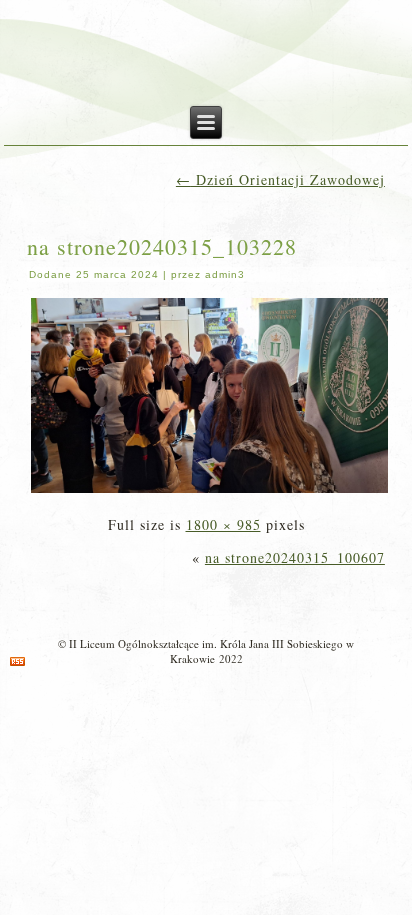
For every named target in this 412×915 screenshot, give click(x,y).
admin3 (225, 274)
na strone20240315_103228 (162, 246)
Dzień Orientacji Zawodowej (280, 179)
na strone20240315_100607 (295, 557)
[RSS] (17, 661)
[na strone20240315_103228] (209, 491)
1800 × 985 (223, 524)
